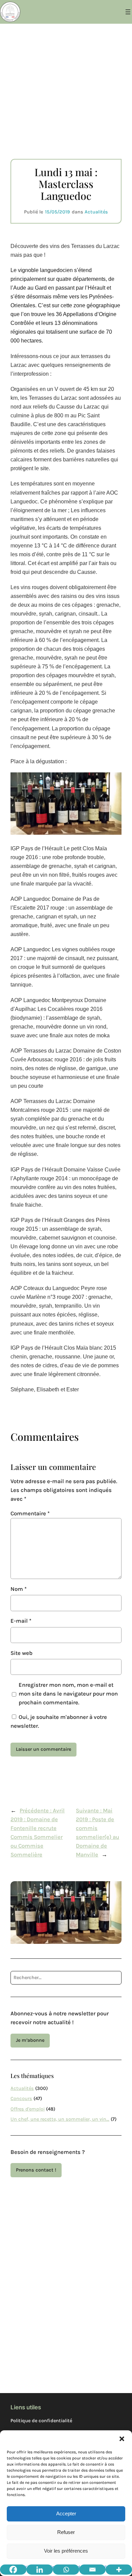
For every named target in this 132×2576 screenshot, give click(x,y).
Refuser (66, 2532)
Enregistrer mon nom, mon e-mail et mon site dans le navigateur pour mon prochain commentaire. (68, 1694)
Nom (19, 1589)
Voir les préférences (66, 2551)
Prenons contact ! (36, 2170)
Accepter (66, 2513)
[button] (122, 2439)
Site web (21, 1653)
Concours (21, 2099)
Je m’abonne (30, 2040)
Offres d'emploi (28, 2109)
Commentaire (30, 1513)
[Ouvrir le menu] (128, 12)
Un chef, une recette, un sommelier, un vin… (60, 2119)
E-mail (21, 1621)
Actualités (96, 212)
